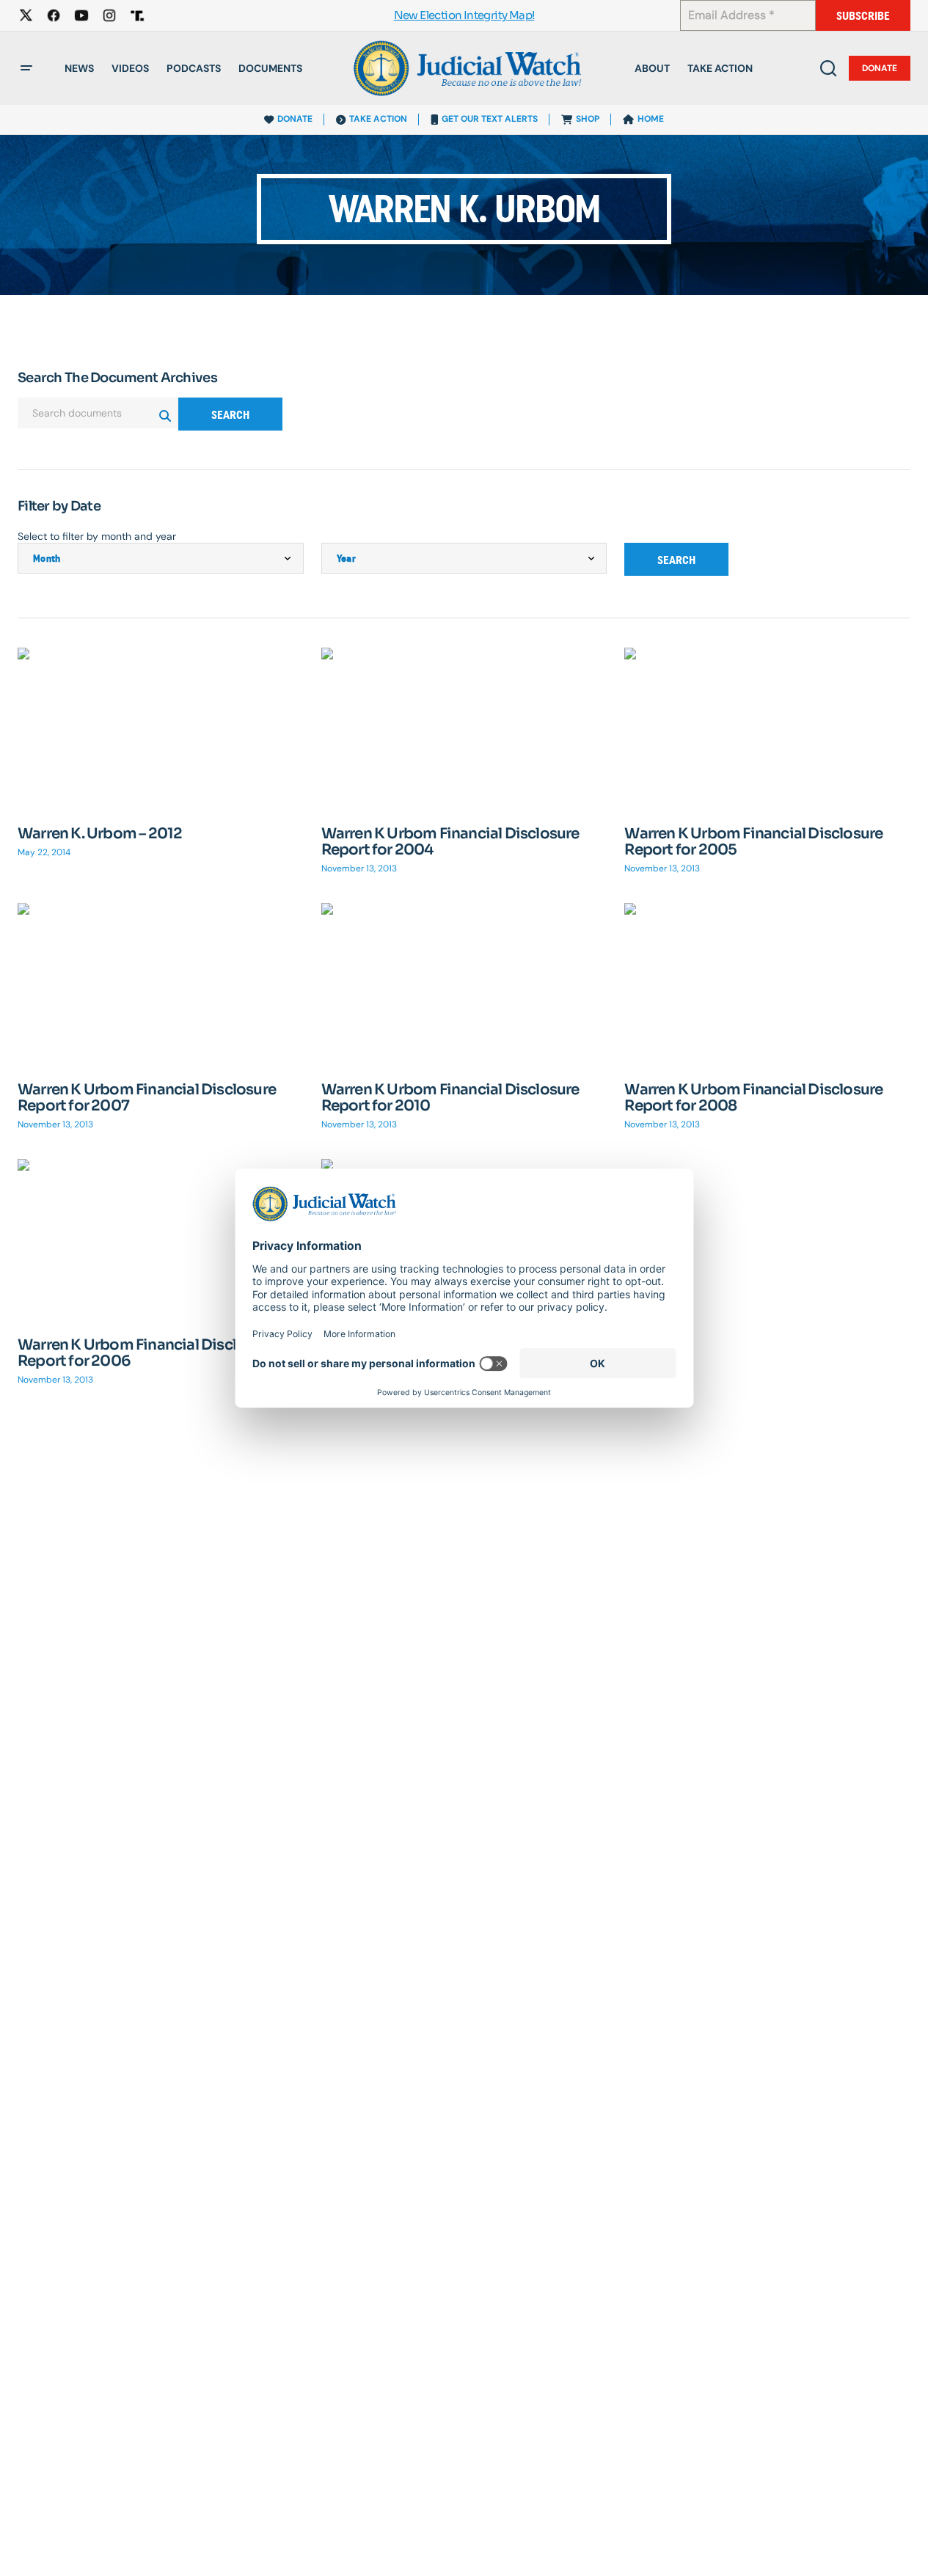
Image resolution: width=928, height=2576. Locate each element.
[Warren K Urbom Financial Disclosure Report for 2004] (464, 728)
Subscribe (863, 16)
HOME (651, 119)
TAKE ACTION (378, 119)
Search (230, 415)
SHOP (588, 119)
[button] (26, 68)
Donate (880, 68)
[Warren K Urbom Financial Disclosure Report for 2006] (161, 1239)
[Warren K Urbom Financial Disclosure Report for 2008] (767, 983)
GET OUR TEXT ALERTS (490, 119)
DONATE (295, 119)
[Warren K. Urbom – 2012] (161, 728)
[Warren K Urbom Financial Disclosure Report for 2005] (767, 728)
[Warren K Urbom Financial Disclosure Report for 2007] (161, 983)
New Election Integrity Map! (464, 16)
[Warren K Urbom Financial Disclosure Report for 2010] (464, 983)
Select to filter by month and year (97, 536)
